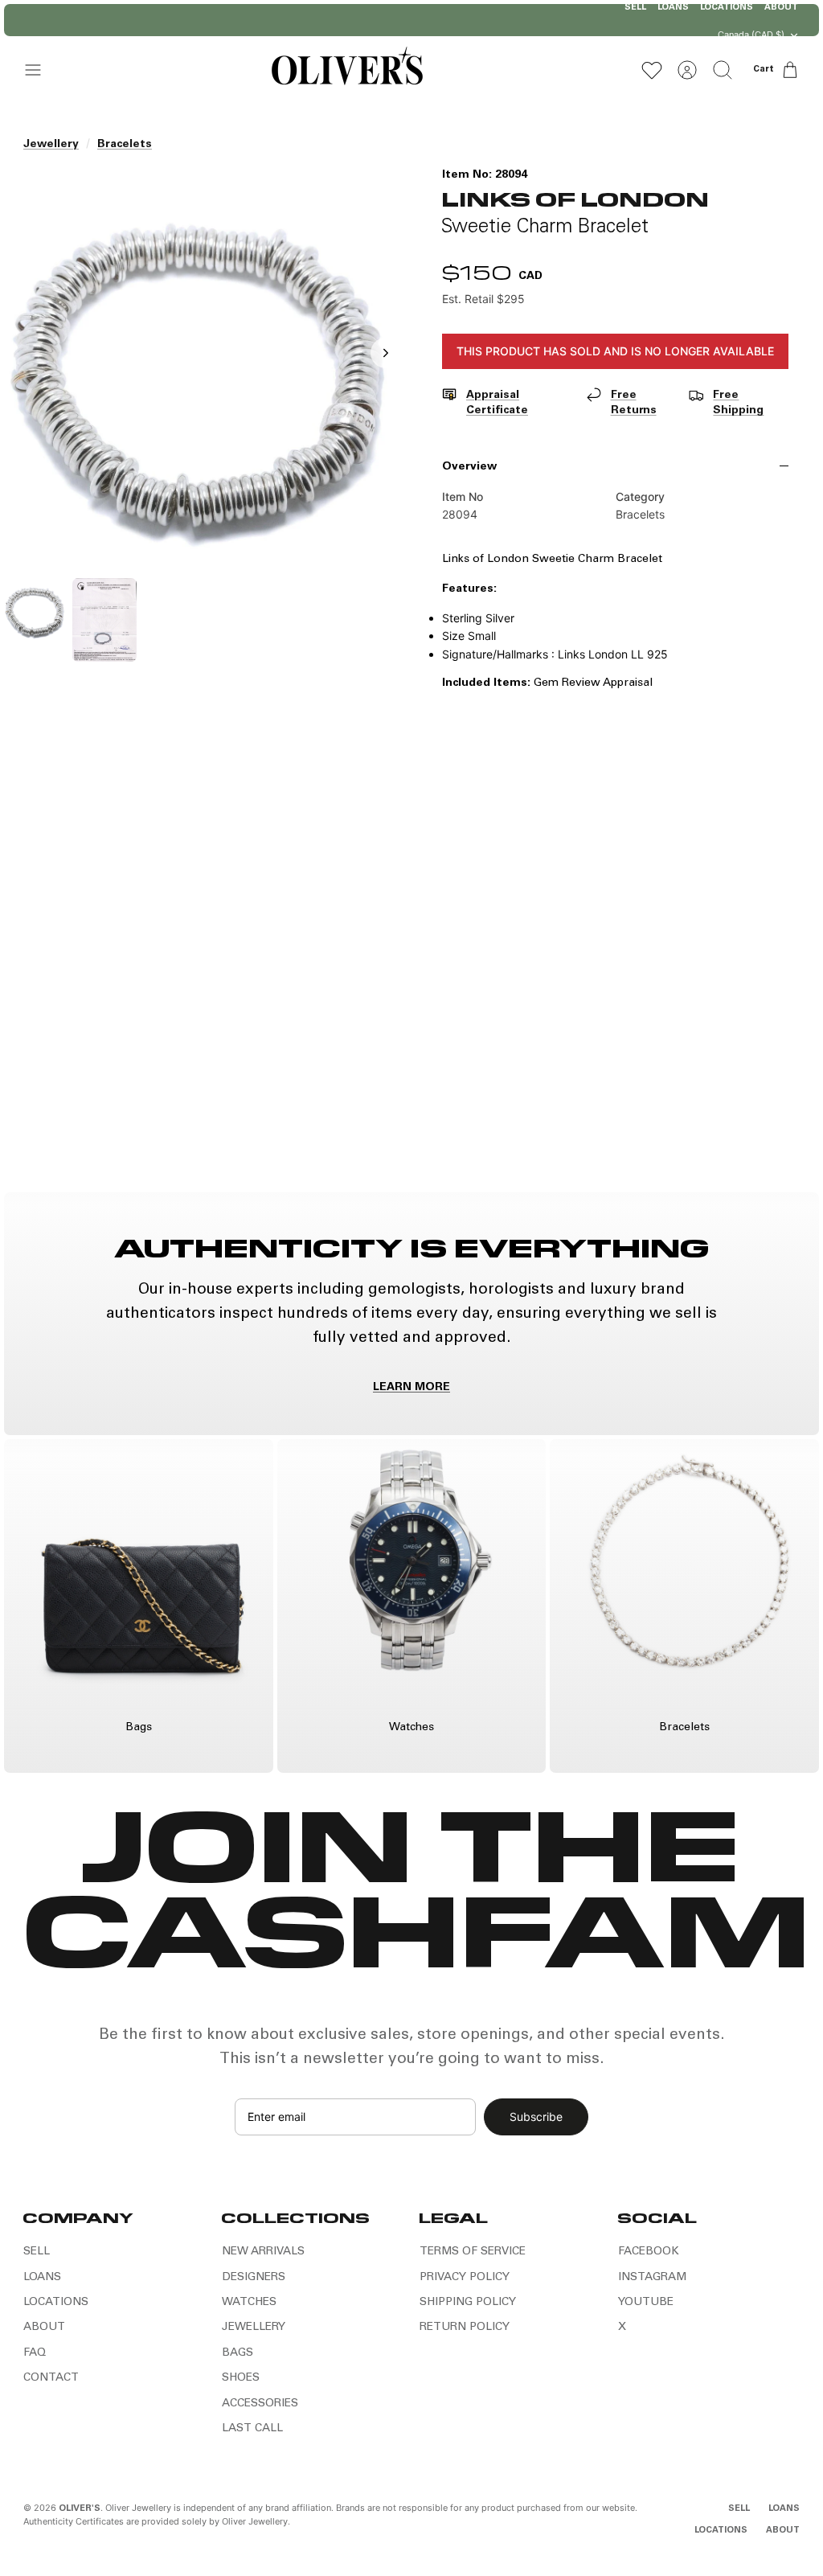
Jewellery (51, 145)
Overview (469, 467)
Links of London (575, 198)
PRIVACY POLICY (465, 2278)
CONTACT (51, 2378)
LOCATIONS (56, 2303)
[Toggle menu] (41, 70)
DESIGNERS (254, 2278)
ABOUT (44, 2328)
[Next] (576, 20)
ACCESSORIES (260, 2404)
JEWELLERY (254, 2328)
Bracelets (125, 145)
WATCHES (249, 2303)
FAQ (35, 2353)
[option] (208, 370)
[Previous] (247, 20)
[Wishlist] (652, 70)
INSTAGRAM (652, 2278)
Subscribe (536, 2117)
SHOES (241, 2378)
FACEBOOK (649, 2252)
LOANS (42, 2278)
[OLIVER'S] (347, 70)
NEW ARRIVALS (263, 2252)
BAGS (237, 2353)
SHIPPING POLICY (468, 2303)
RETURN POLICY (465, 2328)
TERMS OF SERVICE (473, 2252)
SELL (37, 2252)
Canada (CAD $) (751, 35)
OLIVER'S (80, 2509)
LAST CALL (252, 2429)
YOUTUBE (646, 2303)
